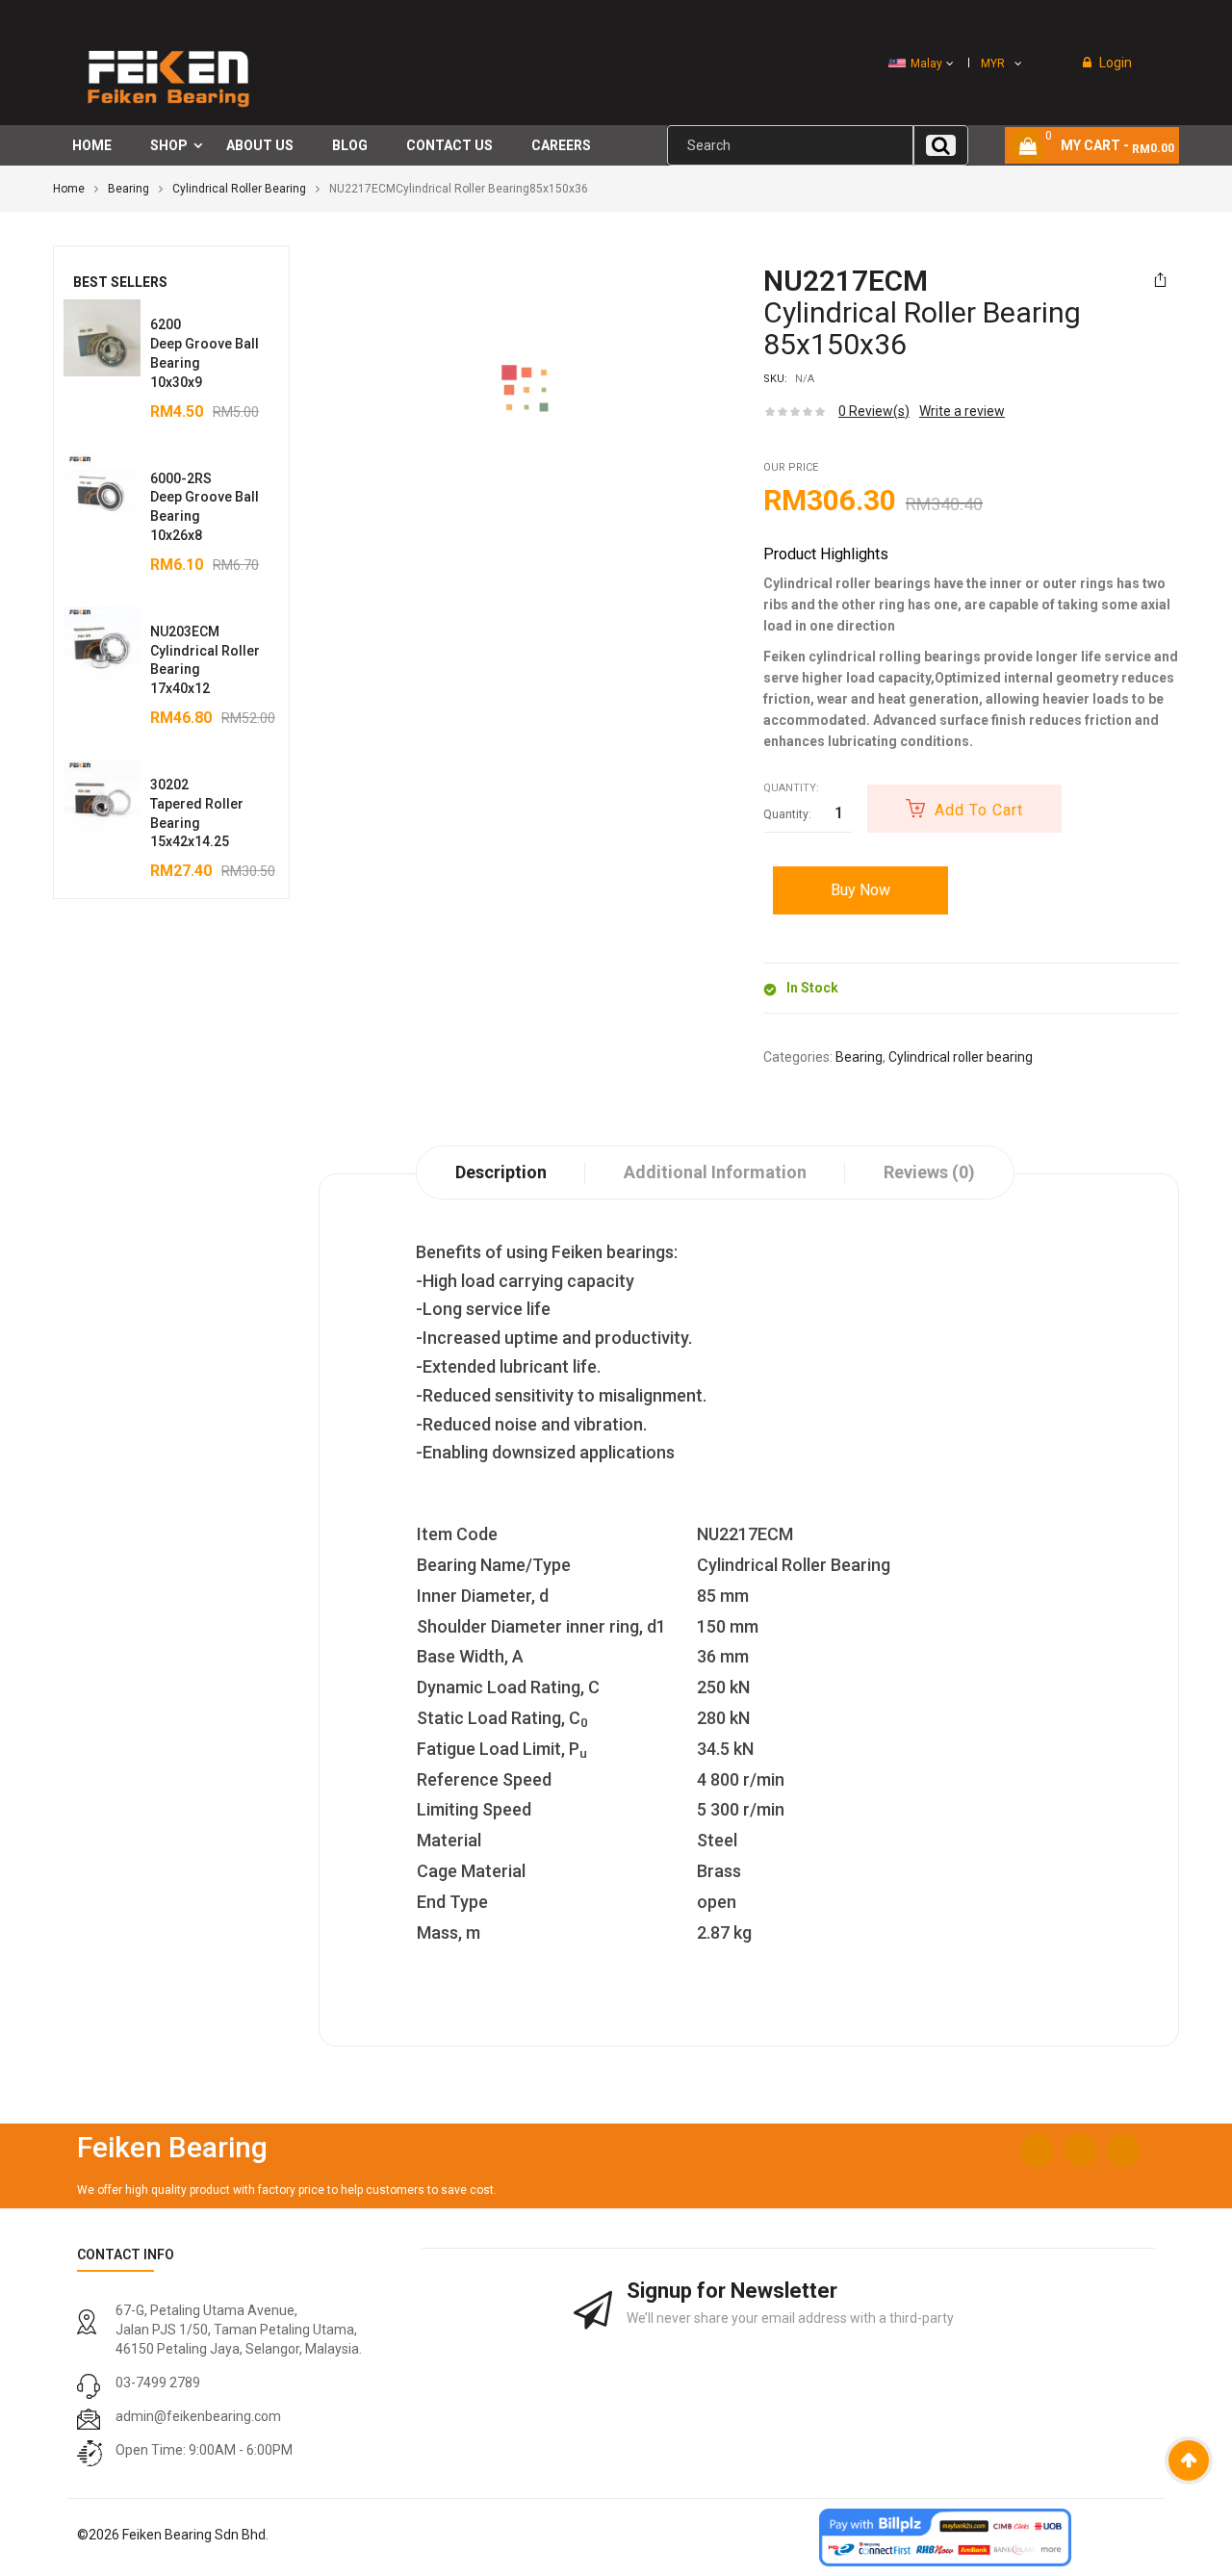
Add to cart (979, 810)
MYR (993, 64)
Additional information (715, 1172)
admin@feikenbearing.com (198, 2416)
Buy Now (860, 890)
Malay (926, 64)
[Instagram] (1080, 2150)
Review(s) (874, 411)
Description (501, 1172)
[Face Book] (1037, 2150)
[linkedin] (1124, 2150)
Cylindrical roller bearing (239, 189)
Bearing (128, 189)
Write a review (962, 411)
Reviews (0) (929, 1172)
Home (69, 189)
